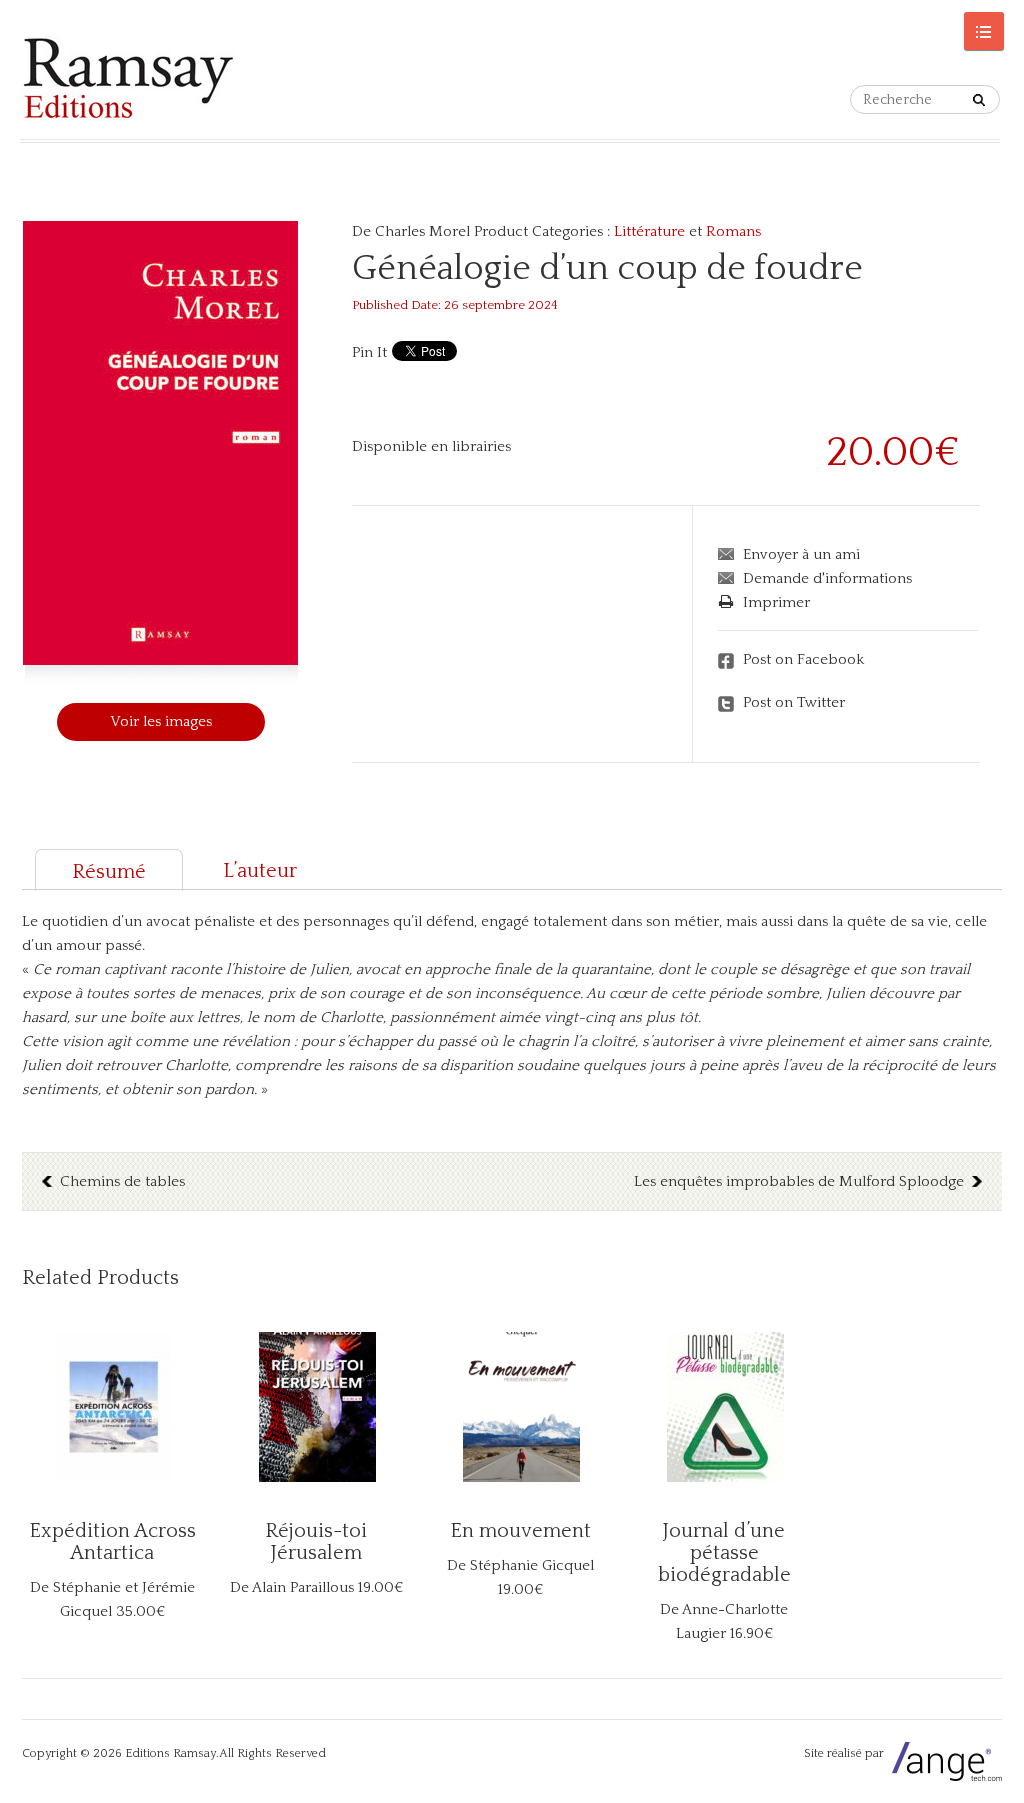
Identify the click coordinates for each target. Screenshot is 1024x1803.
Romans (733, 231)
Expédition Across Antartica (112, 1542)
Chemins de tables (122, 1181)
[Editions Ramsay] (128, 78)
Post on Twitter (794, 702)
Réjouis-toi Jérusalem (316, 1542)
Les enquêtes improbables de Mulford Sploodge (799, 1181)
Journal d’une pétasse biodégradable (724, 1553)
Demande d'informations (827, 578)
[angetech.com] (944, 1753)
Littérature (649, 231)
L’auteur (260, 871)
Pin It (369, 352)
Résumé (109, 872)
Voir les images (161, 721)
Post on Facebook (803, 659)
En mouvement (520, 1531)
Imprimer (776, 602)
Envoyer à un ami (801, 554)
